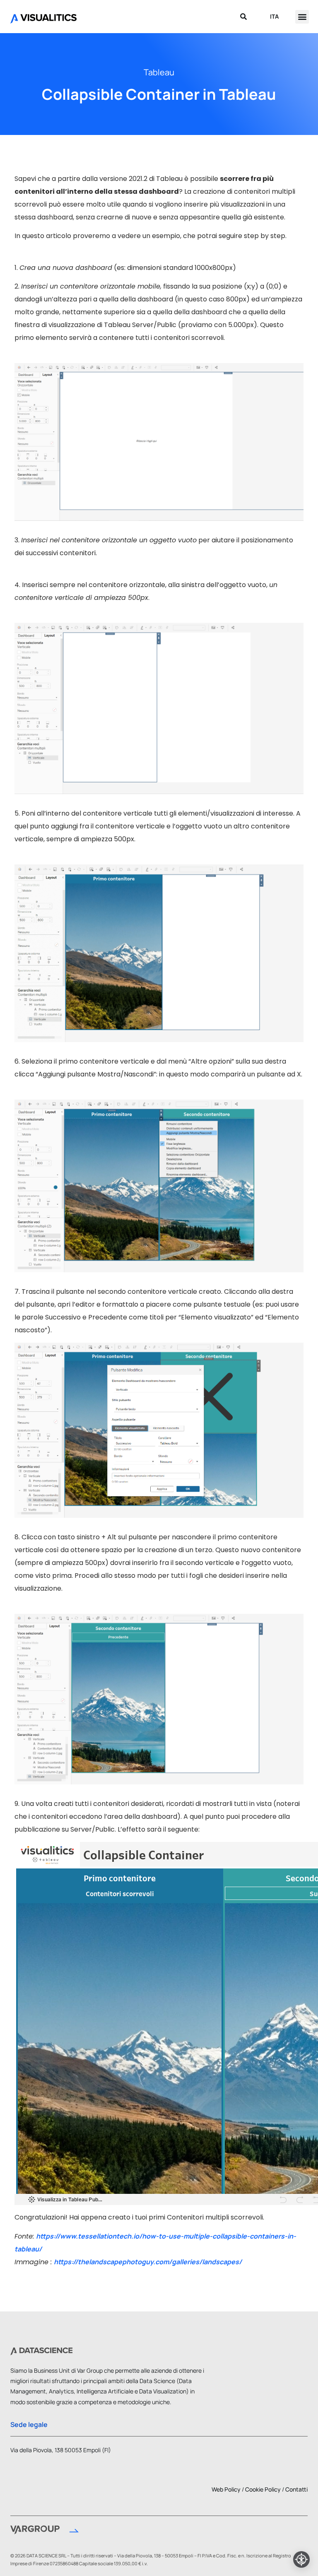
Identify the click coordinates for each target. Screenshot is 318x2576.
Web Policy (226, 2489)
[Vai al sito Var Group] (45, 2531)
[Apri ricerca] (243, 17)
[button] (302, 17)
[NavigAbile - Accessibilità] (301, 2559)
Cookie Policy (263, 2489)
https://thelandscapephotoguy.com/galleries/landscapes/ (148, 2262)
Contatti (296, 2489)
